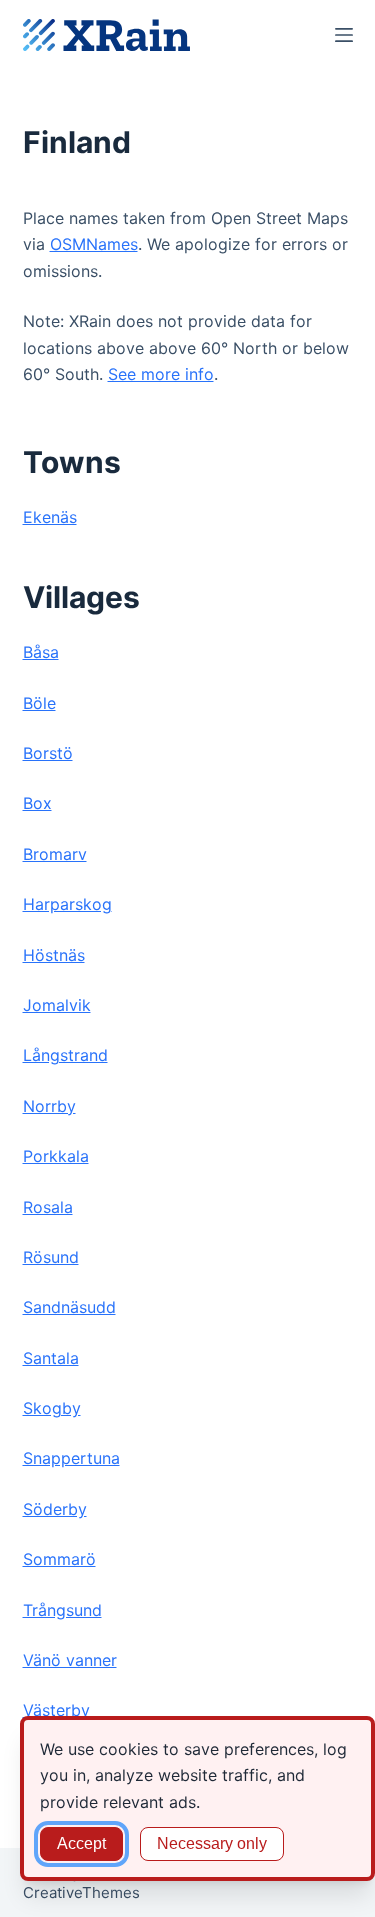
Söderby (55, 1509)
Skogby (52, 1408)
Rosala (48, 1207)
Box (37, 803)
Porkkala (56, 1156)
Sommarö (59, 1559)
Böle (39, 703)
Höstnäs (54, 955)
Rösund (51, 1257)
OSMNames (94, 244)
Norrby (49, 1106)
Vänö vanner (70, 1660)
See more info (161, 374)
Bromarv (55, 854)
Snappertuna (71, 1458)
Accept (81, 1843)
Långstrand (65, 1055)
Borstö (48, 753)
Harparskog (67, 904)
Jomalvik (57, 1005)
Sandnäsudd (69, 1307)
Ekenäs (50, 517)
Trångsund (62, 1610)
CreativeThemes (81, 1892)
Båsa (41, 652)
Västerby (56, 1710)
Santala (51, 1358)
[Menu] (344, 35)
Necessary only (212, 1843)
